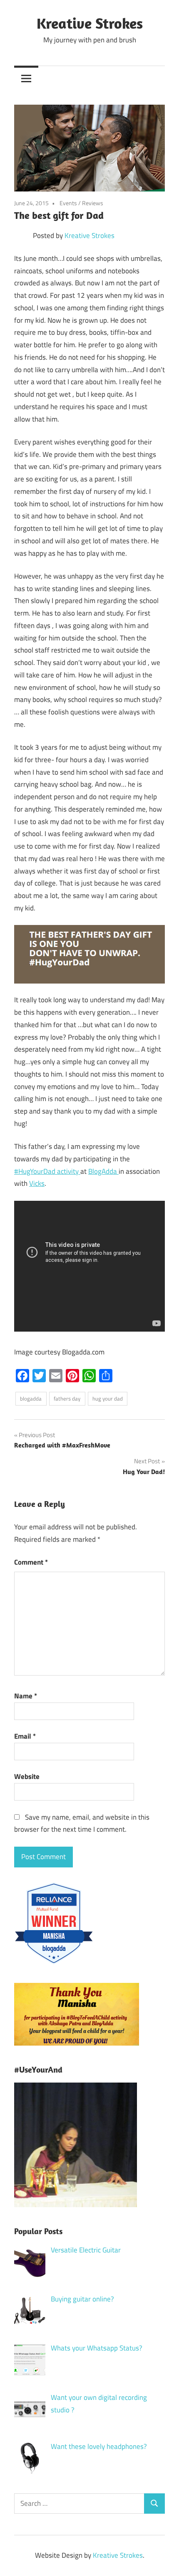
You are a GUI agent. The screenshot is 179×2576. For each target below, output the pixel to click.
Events (68, 203)
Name (26, 1696)
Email (25, 1736)
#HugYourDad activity (47, 1171)
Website (27, 1776)
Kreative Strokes (90, 23)
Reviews (93, 203)
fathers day (67, 1398)
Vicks (37, 1183)
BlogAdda (103, 1171)
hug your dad (108, 1398)
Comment (31, 1562)
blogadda (31, 1398)
